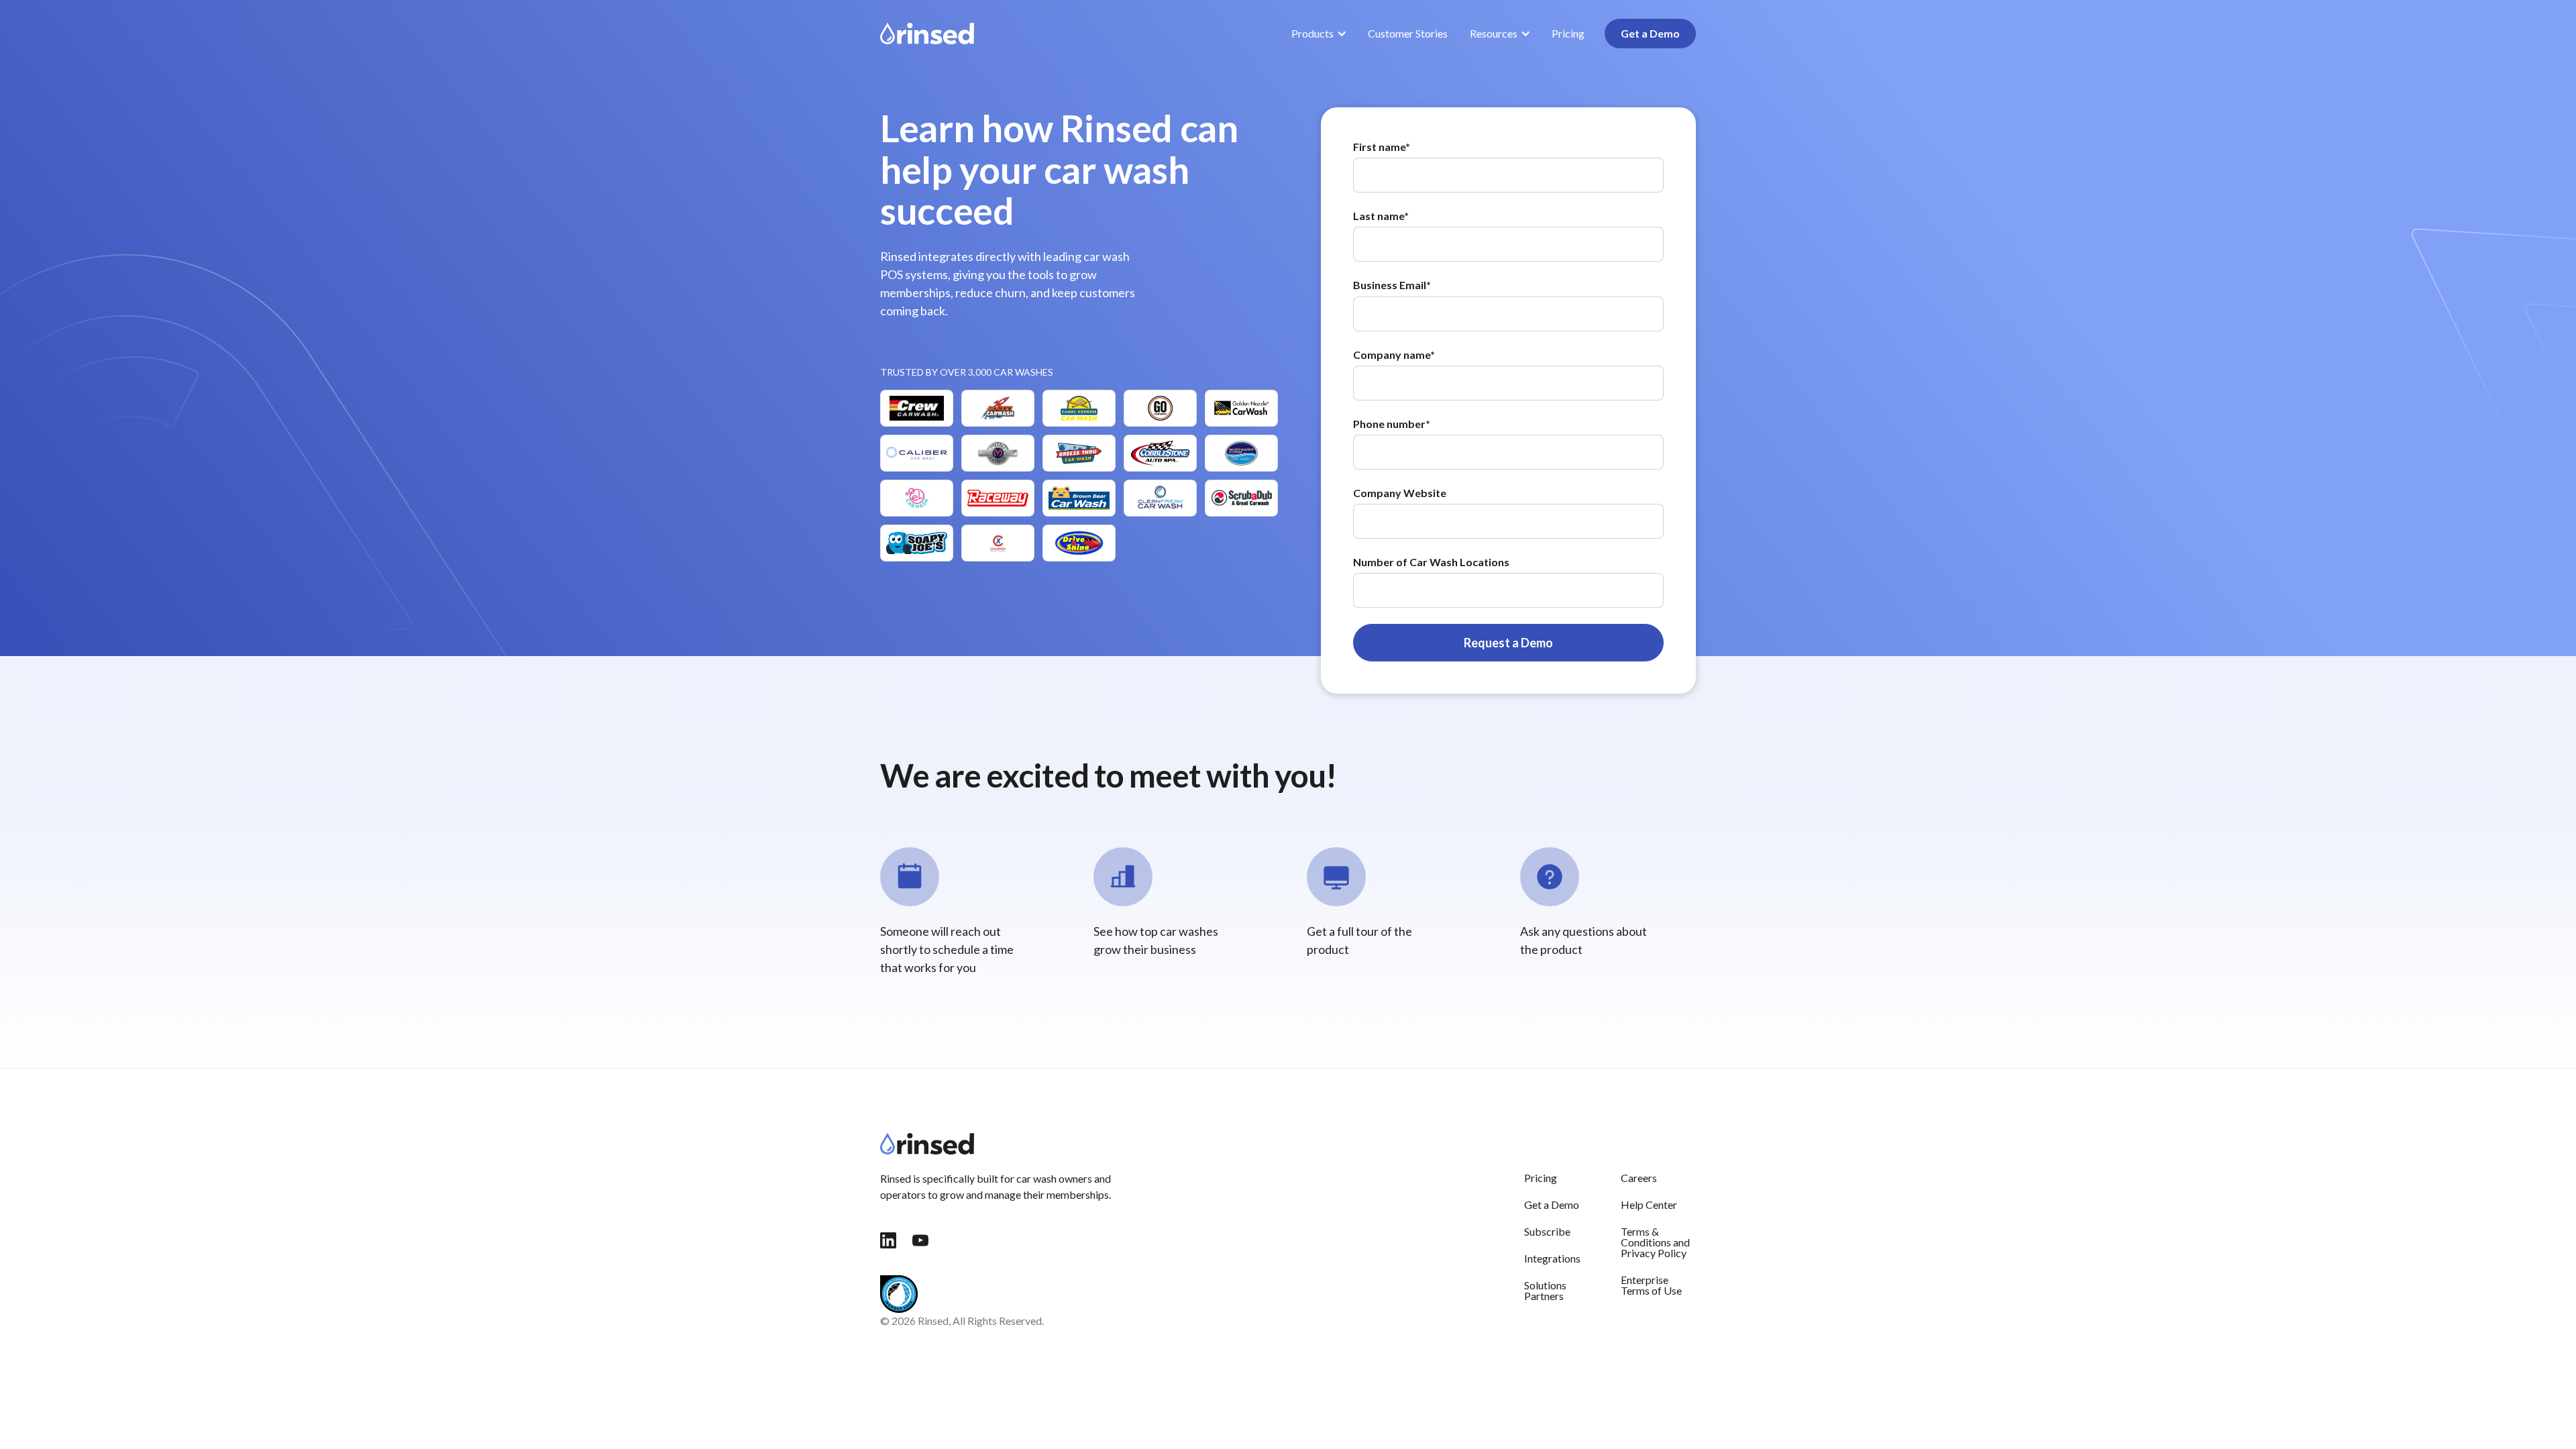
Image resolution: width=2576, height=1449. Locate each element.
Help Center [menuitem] (1649, 1204)
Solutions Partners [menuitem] (1545, 1290)
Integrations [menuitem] (1552, 1258)
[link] (927, 32)
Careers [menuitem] (1639, 1178)
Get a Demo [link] (1650, 33)
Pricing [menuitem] (1541, 1178)
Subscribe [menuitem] (1547, 1231)
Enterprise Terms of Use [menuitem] (1651, 1285)
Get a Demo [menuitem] (1552, 1204)
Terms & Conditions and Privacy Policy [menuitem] (1655, 1242)
